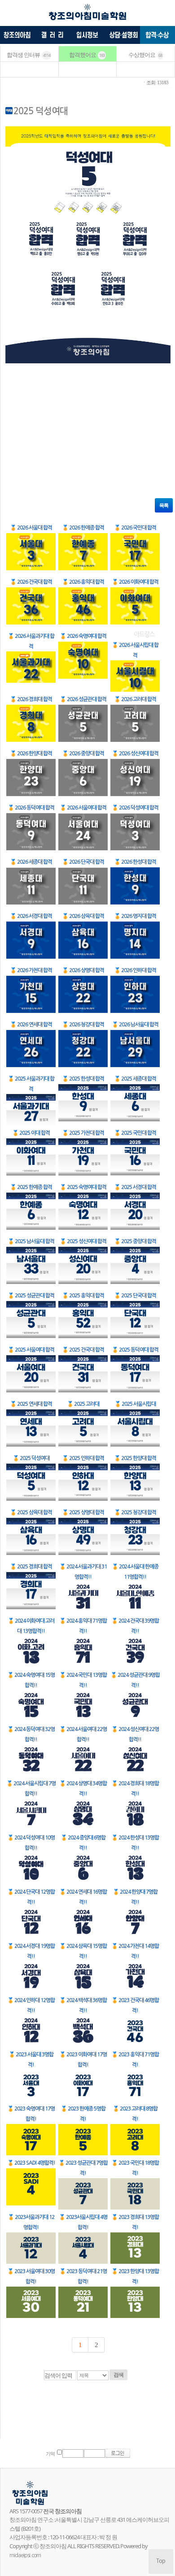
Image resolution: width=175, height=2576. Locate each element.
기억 (50, 2454)
